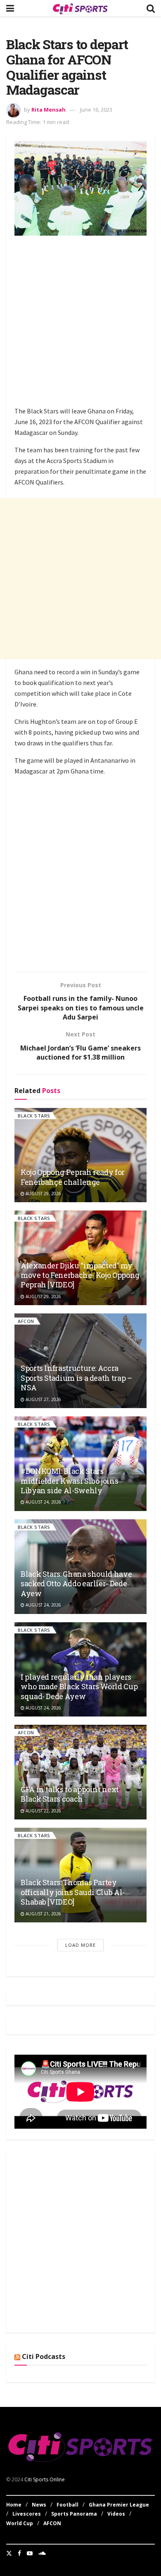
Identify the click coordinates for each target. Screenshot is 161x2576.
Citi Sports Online (45, 2479)
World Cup (20, 2523)
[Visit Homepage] (80, 8)
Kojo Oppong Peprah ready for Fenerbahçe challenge (73, 1177)
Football (67, 2505)
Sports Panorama (74, 2514)
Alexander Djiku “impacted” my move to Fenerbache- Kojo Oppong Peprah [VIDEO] (80, 1275)
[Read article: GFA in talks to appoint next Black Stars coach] (80, 1772)
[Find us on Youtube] (30, 2553)
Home (14, 2505)
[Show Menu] (10, 8)
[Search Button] (151, 8)
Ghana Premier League (119, 2505)
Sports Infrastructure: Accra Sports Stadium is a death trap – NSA (76, 1378)
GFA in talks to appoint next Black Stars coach (70, 1794)
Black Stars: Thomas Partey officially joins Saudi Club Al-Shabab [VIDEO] (73, 1892)
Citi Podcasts (44, 2356)
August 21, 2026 (43, 1914)
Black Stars (34, 1116)
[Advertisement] (80, 322)
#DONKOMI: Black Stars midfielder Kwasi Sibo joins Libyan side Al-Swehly (69, 1481)
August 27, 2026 (43, 1399)
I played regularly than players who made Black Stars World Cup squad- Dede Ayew (79, 1687)
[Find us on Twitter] (9, 2553)
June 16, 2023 (96, 110)
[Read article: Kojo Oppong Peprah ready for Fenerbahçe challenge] (80, 1155)
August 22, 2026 (43, 1811)
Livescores (27, 2514)
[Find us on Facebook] (19, 2553)
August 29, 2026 (43, 1194)
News (39, 2505)
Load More (80, 1945)
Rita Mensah (49, 110)
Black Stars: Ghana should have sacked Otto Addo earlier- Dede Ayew (76, 1584)
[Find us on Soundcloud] (42, 2553)
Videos (116, 2514)
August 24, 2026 (43, 1502)
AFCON (26, 1321)
